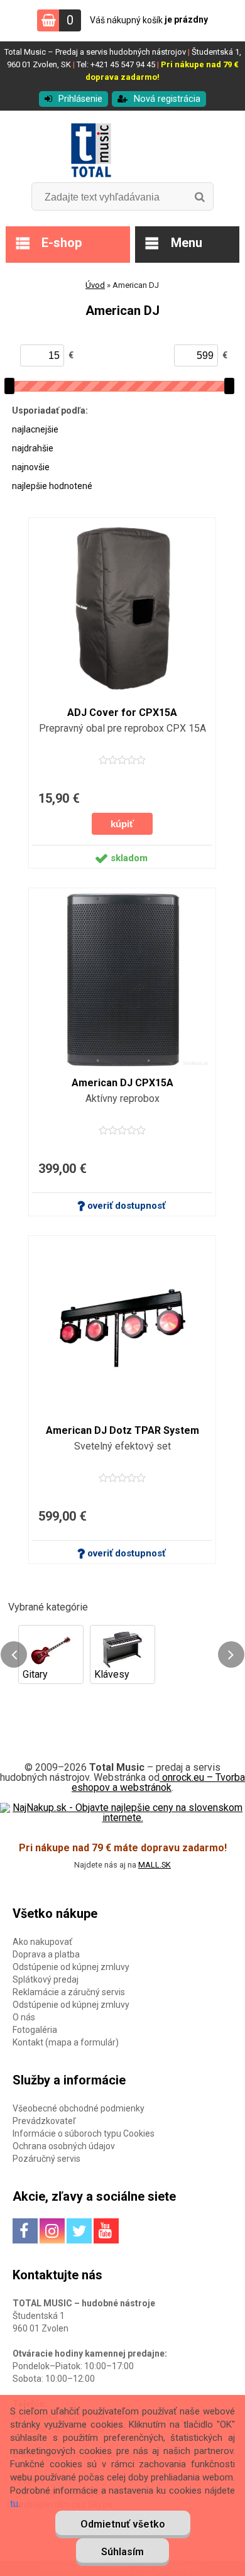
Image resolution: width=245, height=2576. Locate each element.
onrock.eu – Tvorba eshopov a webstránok (158, 1782)
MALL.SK (155, 1865)
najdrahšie (33, 448)
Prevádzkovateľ (44, 2121)
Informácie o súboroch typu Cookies (84, 2133)
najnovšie (31, 467)
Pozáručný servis (46, 2159)
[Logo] (123, 151)
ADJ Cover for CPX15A (122, 713)
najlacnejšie (35, 429)
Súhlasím (122, 2552)
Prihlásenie (80, 99)
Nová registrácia (167, 99)
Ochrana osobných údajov (64, 2146)
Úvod (95, 285)
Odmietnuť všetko (123, 2524)
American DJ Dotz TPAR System (122, 1430)
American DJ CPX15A (122, 1083)
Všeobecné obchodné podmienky (79, 2108)
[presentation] (14, 1654)
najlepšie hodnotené (52, 486)
